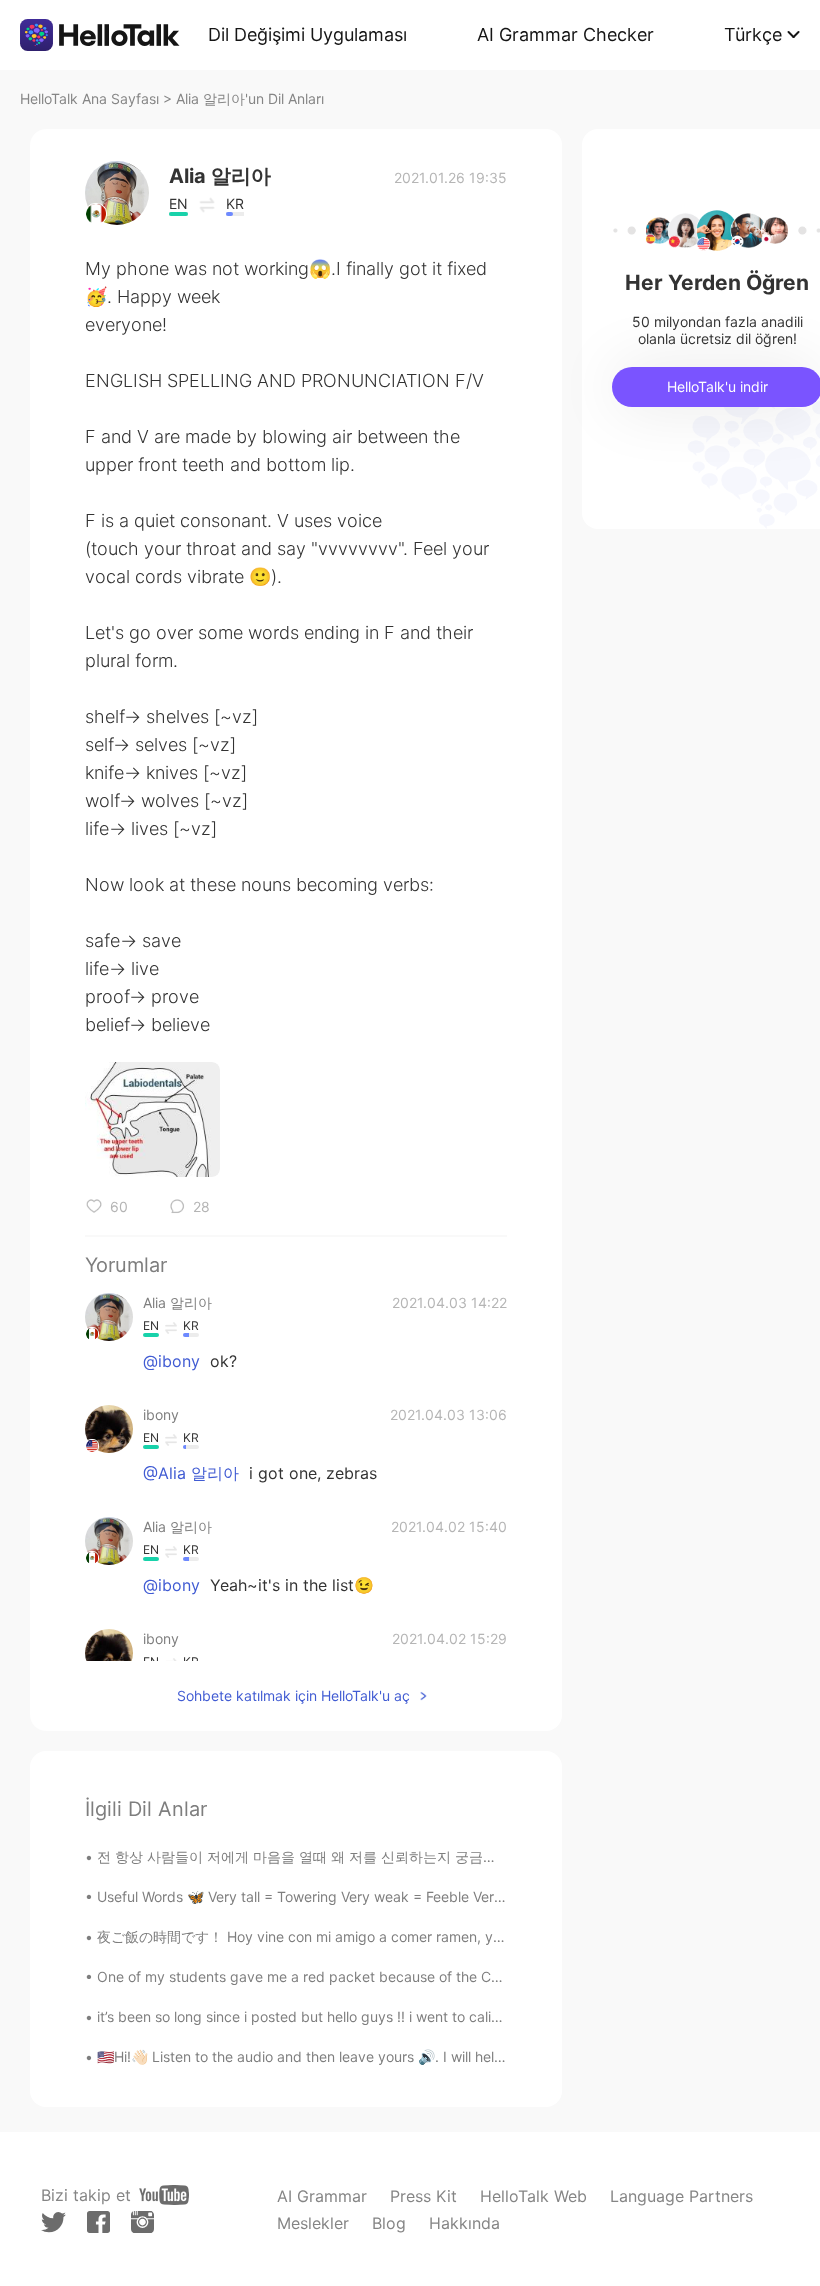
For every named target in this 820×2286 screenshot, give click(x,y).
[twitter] (53, 2222)
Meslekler (313, 2223)
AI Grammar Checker (565, 34)
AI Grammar (322, 2196)
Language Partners (681, 2196)
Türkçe (753, 34)
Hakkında (464, 2223)
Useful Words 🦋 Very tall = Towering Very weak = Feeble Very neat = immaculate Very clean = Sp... (421, 1896)
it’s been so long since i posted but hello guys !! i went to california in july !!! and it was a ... (390, 2016)
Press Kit (423, 2196)
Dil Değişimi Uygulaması (307, 34)
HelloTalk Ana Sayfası (89, 98)
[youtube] (164, 2195)
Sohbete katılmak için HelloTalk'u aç (293, 1695)
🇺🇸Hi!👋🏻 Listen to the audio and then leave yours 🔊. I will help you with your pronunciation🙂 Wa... (419, 2056)
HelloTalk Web (533, 2196)
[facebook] (98, 2222)
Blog (389, 2223)
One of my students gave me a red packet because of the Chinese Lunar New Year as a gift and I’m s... (435, 1976)
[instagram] (142, 2222)
